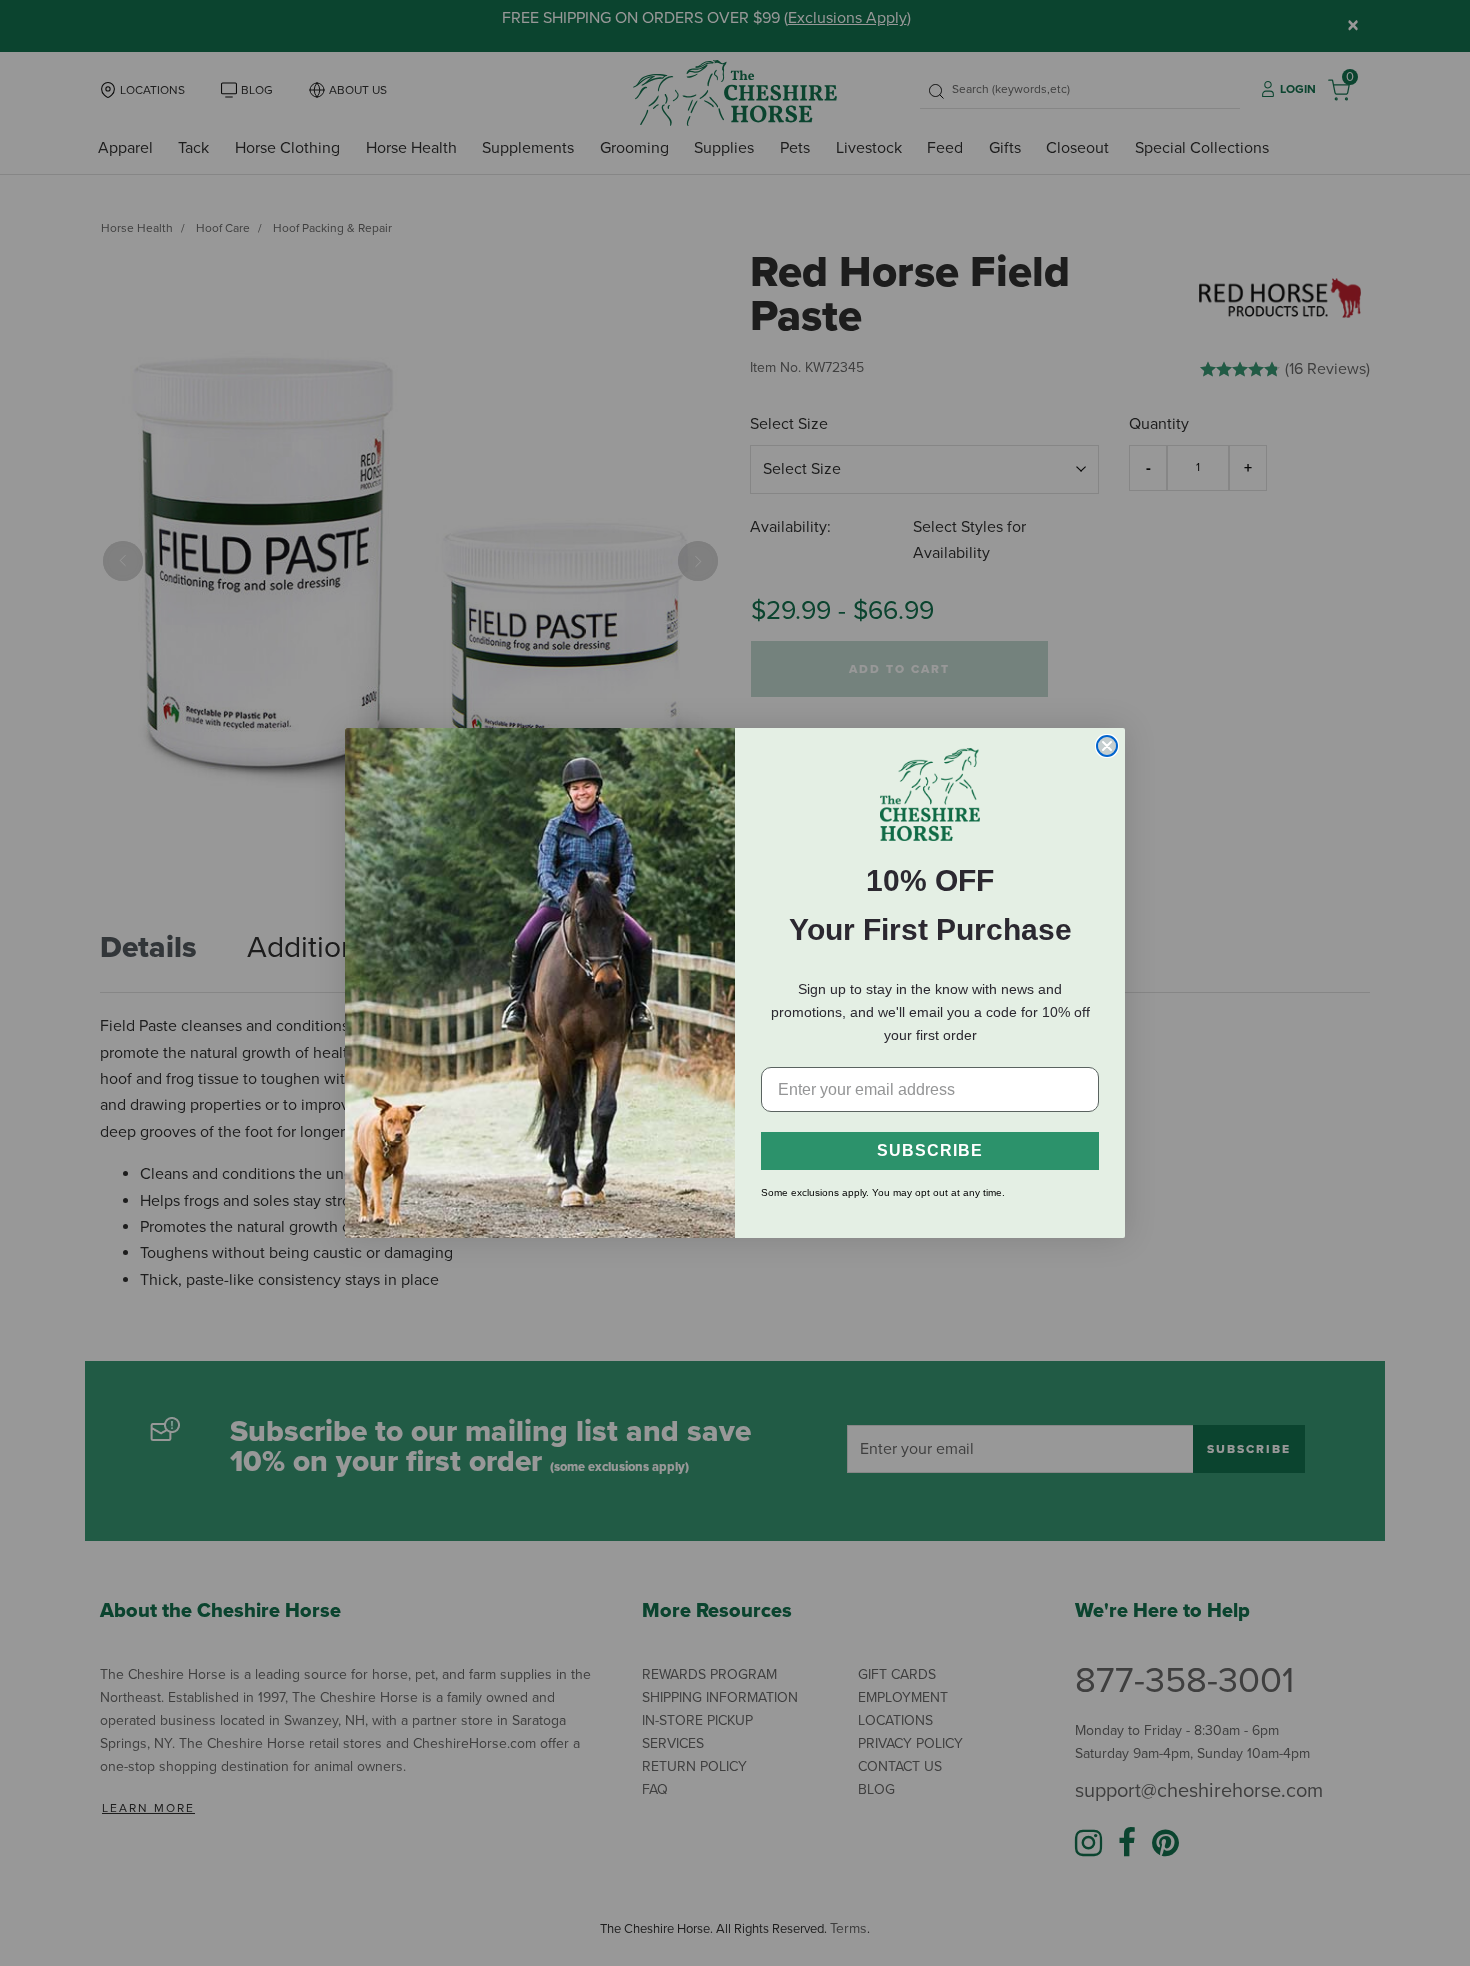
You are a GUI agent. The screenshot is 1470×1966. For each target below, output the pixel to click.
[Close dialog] (1107, 746)
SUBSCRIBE (930, 1150)
